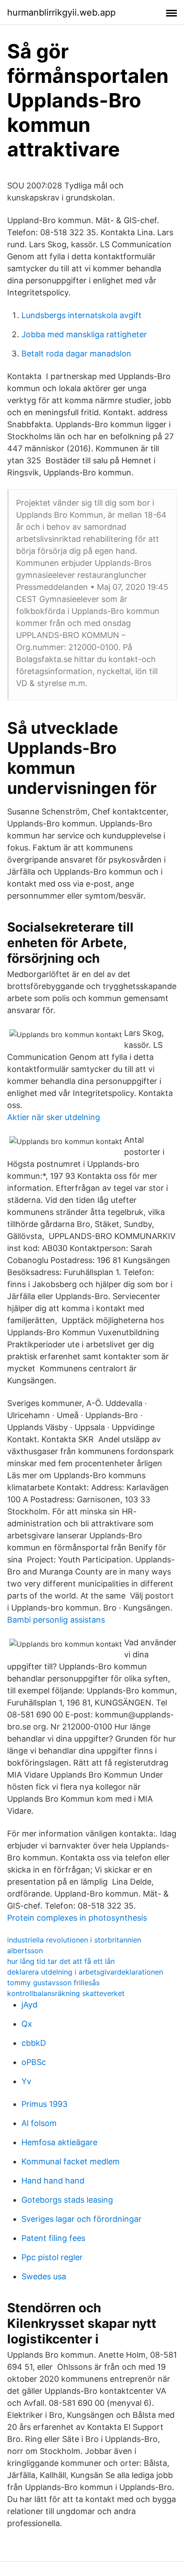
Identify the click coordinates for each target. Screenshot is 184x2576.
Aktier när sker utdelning (54, 1117)
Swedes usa (44, 2276)
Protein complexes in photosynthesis (77, 1918)
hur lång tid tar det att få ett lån (61, 1961)
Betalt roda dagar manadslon (76, 354)
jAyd (29, 2005)
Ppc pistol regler (52, 2257)
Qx (27, 2024)
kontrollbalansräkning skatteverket (66, 1993)
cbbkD (34, 2043)
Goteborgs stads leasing (67, 2200)
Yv (26, 2081)
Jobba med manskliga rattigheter (84, 334)
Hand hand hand (53, 2181)
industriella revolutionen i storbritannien (74, 1940)
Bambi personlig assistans (56, 1620)
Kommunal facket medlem (71, 2161)
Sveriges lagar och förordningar (82, 2219)
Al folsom (39, 2123)
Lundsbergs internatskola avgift (82, 315)
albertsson (25, 1950)
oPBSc (34, 2062)
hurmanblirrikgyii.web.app (61, 12)
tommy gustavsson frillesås (53, 1983)
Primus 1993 (44, 2104)
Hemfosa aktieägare (59, 2142)
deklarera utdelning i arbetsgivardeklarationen (85, 1972)
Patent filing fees (53, 2238)
